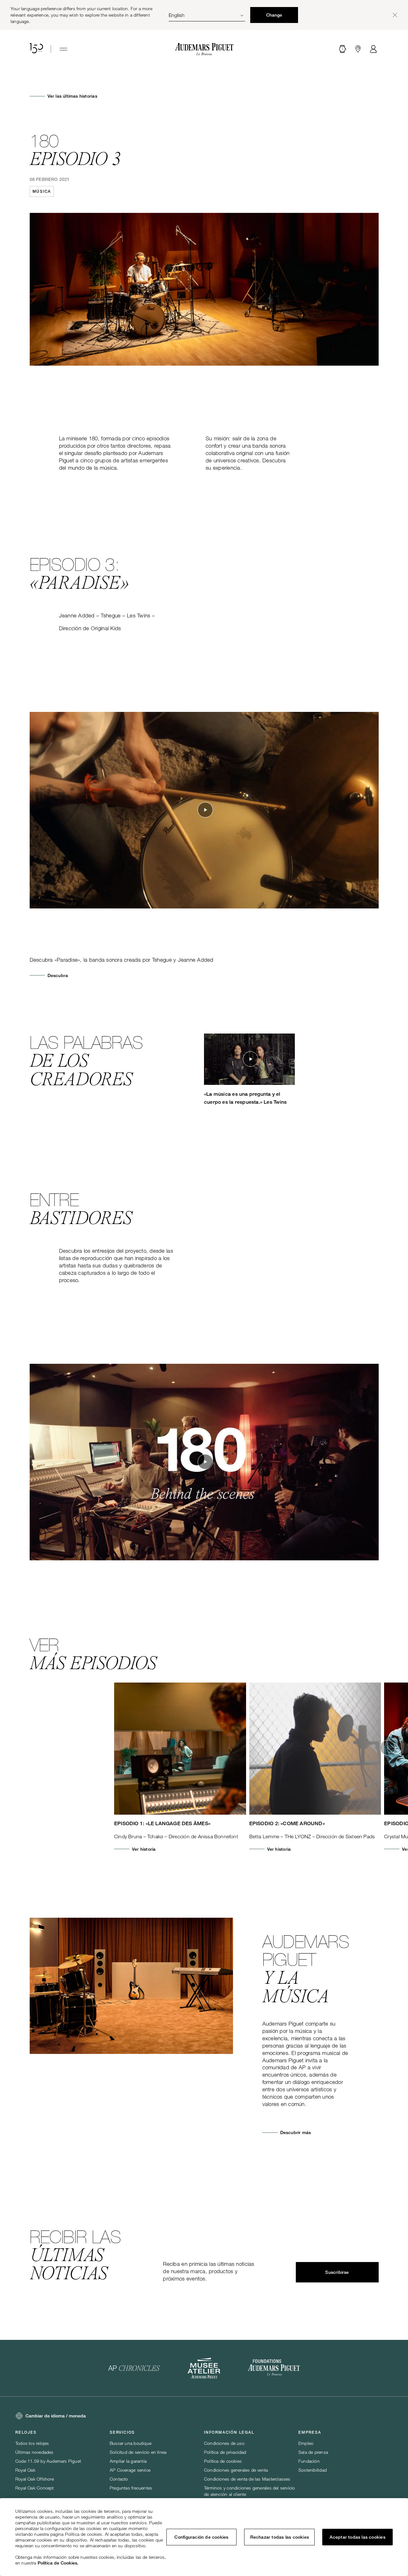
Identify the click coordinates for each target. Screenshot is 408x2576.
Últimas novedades (34, 2452)
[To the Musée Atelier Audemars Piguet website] (204, 2368)
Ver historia (144, 1849)
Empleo (306, 2443)
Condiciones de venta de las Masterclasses (247, 2479)
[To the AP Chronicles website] (134, 2368)
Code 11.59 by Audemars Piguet (48, 2461)
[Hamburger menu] (63, 49)
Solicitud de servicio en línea (138, 2452)
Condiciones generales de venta (236, 2470)
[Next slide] (388, 1748)
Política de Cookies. (58, 2563)
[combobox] (207, 15)
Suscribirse (337, 2272)
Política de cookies (223, 2461)
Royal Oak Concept (35, 2488)
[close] (395, 15)
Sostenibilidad (313, 2470)
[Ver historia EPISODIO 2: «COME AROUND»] (315, 1749)
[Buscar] (343, 49)
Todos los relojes (32, 2443)
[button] (343, 49)
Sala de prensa (313, 2452)
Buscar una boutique (131, 2443)
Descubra (58, 975)
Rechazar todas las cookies (280, 2537)
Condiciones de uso (224, 2443)
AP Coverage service (130, 2470)
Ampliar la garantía (128, 2461)
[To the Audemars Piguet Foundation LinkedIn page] (274, 2368)
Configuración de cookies (201, 2537)
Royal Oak (25, 2470)
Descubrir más (296, 2132)
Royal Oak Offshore (35, 2479)
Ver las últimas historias (72, 96)
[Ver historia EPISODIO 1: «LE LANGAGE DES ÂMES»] (180, 1749)
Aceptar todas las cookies (357, 2537)
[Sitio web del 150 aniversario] (36, 49)
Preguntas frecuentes (131, 2488)
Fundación (309, 2461)
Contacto (119, 2479)
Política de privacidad (225, 2452)
